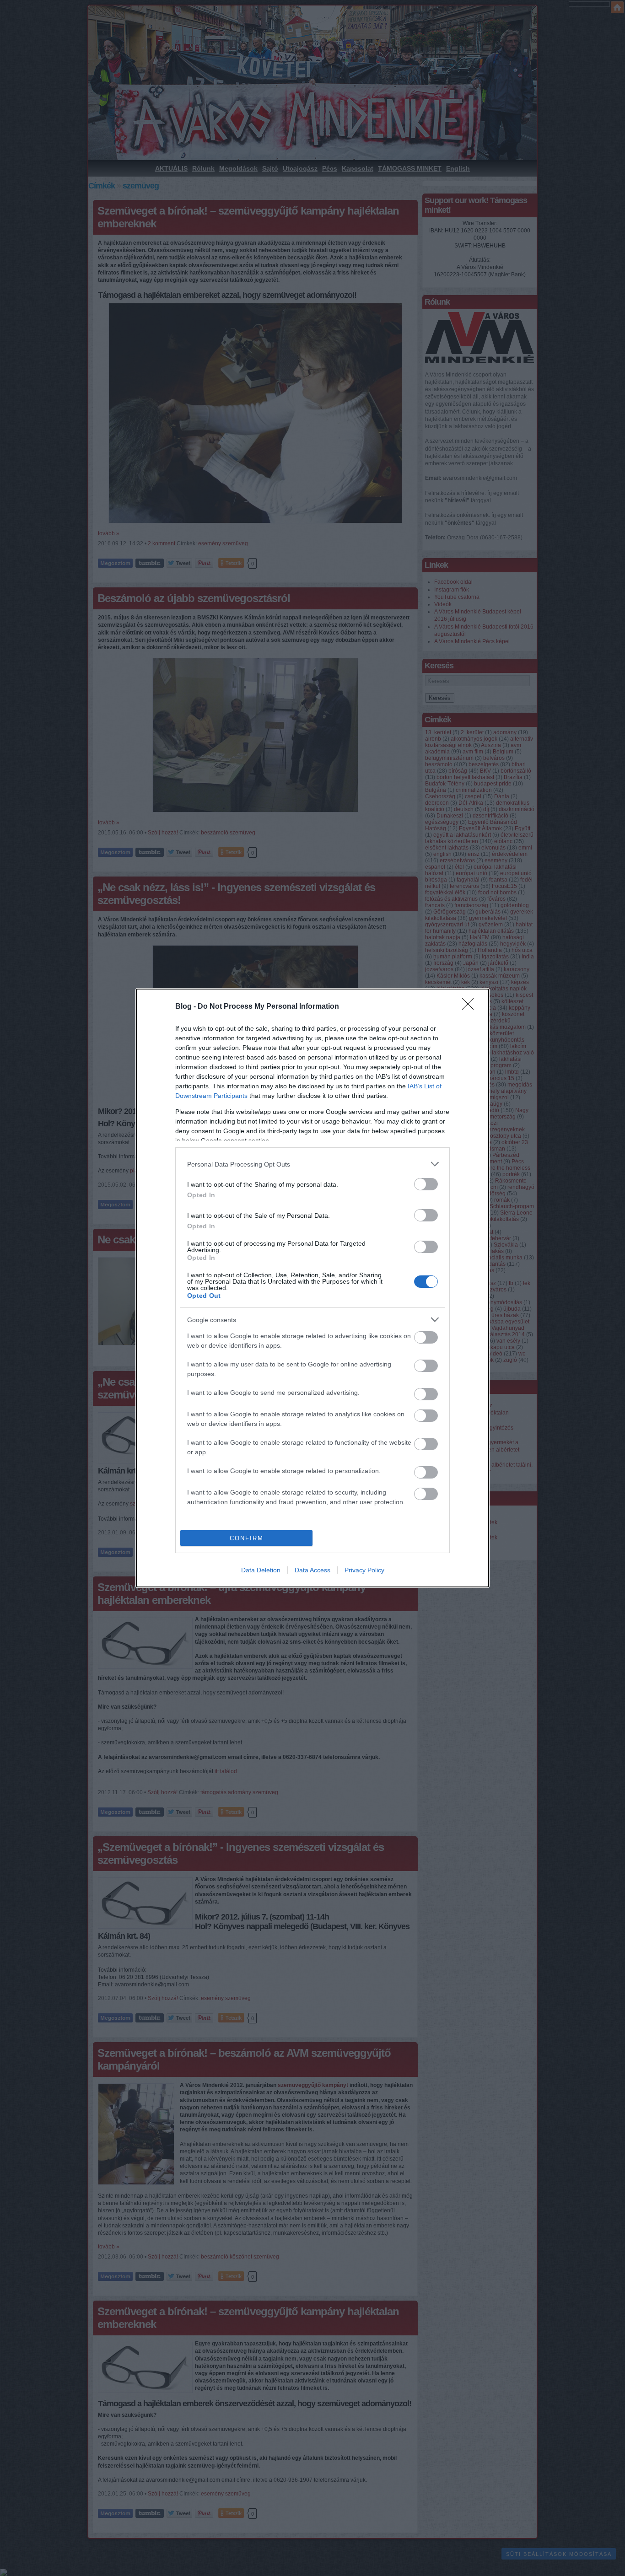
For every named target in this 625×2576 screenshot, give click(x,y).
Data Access (312, 1570)
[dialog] (312, 1288)
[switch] (426, 1184)
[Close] (471, 1007)
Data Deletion (261, 1570)
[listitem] (312, 1164)
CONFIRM (247, 1538)
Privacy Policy (364, 1570)
